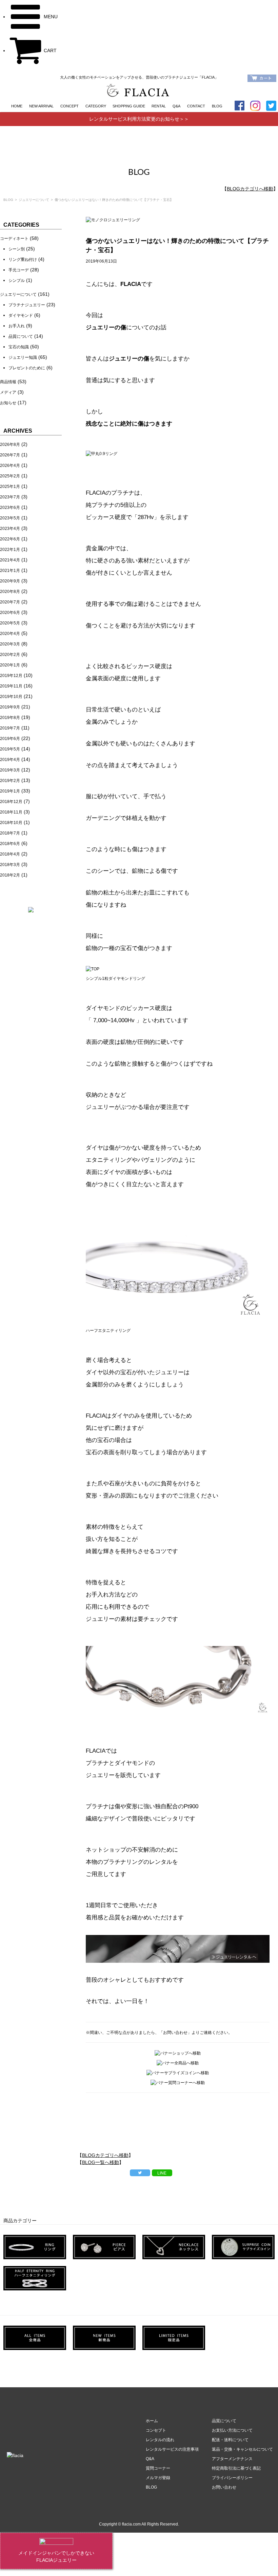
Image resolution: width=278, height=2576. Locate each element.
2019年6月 (10, 739)
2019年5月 (10, 749)
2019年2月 (10, 781)
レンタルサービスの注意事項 (172, 2449)
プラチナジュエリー (27, 305)
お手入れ (17, 326)
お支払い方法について (232, 2430)
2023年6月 (10, 508)
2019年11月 (11, 686)
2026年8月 (10, 445)
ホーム (152, 2421)
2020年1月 (10, 665)
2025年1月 (10, 487)
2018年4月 (10, 854)
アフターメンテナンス (232, 2459)
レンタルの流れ (160, 2440)
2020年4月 (10, 634)
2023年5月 (10, 518)
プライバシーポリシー (232, 2478)
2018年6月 (10, 844)
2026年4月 (10, 466)
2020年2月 (10, 655)
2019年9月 (10, 707)
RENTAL (159, 106)
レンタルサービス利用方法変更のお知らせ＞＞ (139, 119)
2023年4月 (10, 529)
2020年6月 (10, 613)
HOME (17, 106)
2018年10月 (11, 823)
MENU (50, 17)
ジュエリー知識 (23, 357)
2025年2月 (10, 476)
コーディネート (14, 239)
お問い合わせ (224, 2487)
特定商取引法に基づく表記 (236, 2468)
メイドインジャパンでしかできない (56, 2553)
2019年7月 (10, 728)
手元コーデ (19, 270)
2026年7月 (10, 455)
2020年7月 (10, 602)
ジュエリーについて (34, 200)
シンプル (17, 281)
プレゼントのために (27, 368)
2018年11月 (11, 812)
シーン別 (17, 249)
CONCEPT (69, 106)
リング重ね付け (23, 260)
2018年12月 (11, 802)
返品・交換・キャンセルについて (242, 2449)
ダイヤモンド (21, 315)
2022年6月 (10, 539)
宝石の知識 (19, 347)
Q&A (176, 106)
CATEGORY (96, 106)
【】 (250, 189)
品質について (21, 336)
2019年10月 (11, 697)
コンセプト (156, 2430)
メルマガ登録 (160, 2478)
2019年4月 (10, 760)
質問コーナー (158, 2468)
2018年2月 (10, 875)
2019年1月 (10, 791)
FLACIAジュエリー (56, 2560)
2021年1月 (10, 571)
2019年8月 (10, 718)
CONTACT (196, 106)
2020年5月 (10, 623)
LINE (162, 2173)
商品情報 (8, 382)
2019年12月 (11, 676)
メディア (8, 392)
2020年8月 (10, 592)
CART (49, 50)
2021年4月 (10, 560)
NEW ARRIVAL (41, 106)
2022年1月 (10, 550)
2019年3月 (10, 770)
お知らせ (8, 403)
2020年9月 (10, 581)
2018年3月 (10, 865)
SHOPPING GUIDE (129, 106)
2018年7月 (10, 833)
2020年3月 (10, 644)
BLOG (217, 106)
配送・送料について (230, 2440)
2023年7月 (10, 497)
